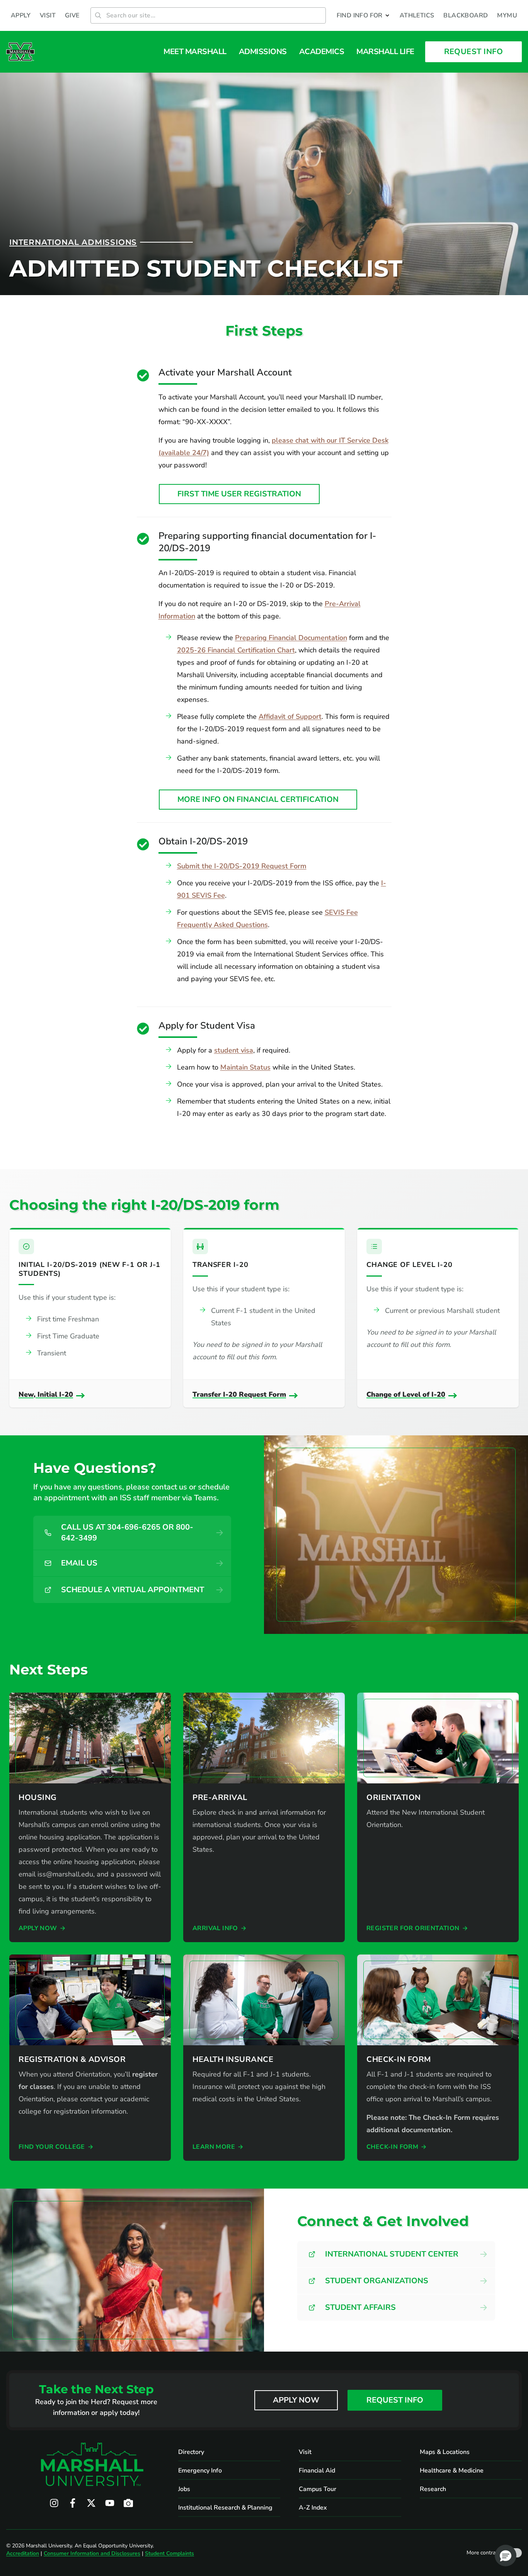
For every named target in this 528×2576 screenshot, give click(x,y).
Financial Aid (317, 2471)
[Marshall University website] (20, 52)
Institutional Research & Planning (225, 2508)
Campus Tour (318, 2489)
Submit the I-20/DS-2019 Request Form (242, 866)
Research (433, 2489)
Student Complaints (169, 2553)
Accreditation (23, 2553)
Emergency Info (200, 2471)
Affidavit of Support (290, 717)
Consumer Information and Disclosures (92, 2553)
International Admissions (73, 242)
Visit (305, 2452)
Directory (191, 2452)
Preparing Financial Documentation (291, 638)
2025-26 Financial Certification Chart (236, 650)
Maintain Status (245, 1067)
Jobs (184, 2489)
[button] (364, 15)
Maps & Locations (445, 2452)
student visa (234, 1050)
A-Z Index (313, 2508)
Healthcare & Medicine (452, 2471)
